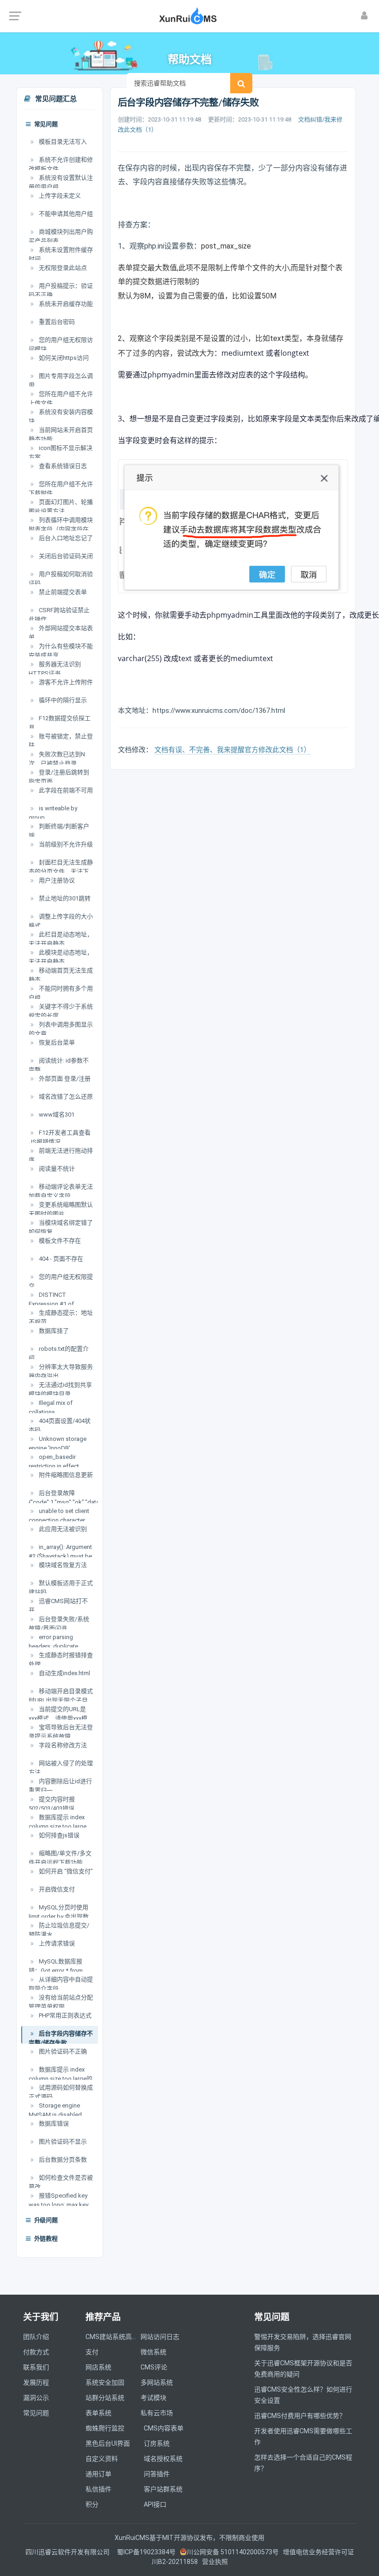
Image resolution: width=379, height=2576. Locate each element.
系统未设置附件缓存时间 (61, 254)
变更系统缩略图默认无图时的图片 (61, 1209)
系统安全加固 (105, 2382)
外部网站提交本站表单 (61, 633)
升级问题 (45, 2221)
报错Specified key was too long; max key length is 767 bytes (58, 2205)
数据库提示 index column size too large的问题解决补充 (61, 2078)
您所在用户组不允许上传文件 (61, 398)
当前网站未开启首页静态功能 (61, 434)
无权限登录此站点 (62, 268)
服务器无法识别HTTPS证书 (55, 669)
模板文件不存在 (59, 1241)
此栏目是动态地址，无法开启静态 (61, 939)
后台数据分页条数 (62, 2160)
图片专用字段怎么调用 (61, 380)
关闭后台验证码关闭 (65, 556)
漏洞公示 (36, 2398)
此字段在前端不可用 (65, 790)
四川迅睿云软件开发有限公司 (68, 2552)
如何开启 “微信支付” (65, 1871)
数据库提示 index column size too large (58, 1822)
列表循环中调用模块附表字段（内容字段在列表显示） (61, 529)
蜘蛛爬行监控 (105, 2428)
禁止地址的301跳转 (64, 898)
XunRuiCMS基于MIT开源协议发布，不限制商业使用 (189, 2538)
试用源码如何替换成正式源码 (61, 2092)
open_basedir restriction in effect (54, 1461)
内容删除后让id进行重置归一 (60, 1786)
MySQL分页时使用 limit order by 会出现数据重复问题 (59, 1916)
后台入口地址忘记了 (65, 538)
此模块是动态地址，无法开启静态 (61, 957)
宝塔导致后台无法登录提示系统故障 (61, 1732)
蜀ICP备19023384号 (146, 2552)
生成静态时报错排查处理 (61, 1660)
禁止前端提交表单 (62, 592)
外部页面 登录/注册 (64, 1078)
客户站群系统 (163, 2489)
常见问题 (45, 125)
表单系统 (98, 2413)
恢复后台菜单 (56, 1042)
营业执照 (215, 2562)
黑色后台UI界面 (108, 2443)
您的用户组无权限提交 (61, 1281)
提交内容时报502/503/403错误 (52, 1804)
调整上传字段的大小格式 (61, 921)
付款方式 (36, 2352)
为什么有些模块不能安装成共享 (61, 651)
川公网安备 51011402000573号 (233, 2552)
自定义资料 (102, 2459)
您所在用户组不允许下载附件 (61, 489)
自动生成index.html (64, 1673)
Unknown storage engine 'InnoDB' (58, 1443)
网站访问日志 (160, 2337)
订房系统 (157, 2443)
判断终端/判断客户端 (59, 831)
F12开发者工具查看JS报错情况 (60, 1137)
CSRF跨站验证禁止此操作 (59, 615)
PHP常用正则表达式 (64, 2015)
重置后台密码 (56, 322)
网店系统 (98, 2367)
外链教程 (45, 2239)
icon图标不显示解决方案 (61, 453)
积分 (92, 2504)
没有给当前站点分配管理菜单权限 (61, 2002)
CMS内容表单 (164, 2428)
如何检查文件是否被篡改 (61, 2182)
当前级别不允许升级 (65, 844)
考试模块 (153, 2398)
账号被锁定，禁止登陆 (61, 741)
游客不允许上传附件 (65, 682)
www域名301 (56, 1115)
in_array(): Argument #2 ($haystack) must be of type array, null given (60, 1556)
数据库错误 (53, 2123)
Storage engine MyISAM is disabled (55, 2110)
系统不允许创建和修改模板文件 (61, 164)
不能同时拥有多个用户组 (61, 993)
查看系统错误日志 (62, 466)
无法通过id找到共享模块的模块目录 (60, 1389)
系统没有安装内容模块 (61, 416)
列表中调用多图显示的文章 (61, 1029)
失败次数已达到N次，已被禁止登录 (57, 759)
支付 (92, 2352)
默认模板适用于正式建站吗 (61, 1588)
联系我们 (36, 2367)
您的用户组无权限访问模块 (61, 344)
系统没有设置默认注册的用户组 (61, 182)
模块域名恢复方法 (62, 1565)
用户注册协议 (56, 880)
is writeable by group (53, 813)
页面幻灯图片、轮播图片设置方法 (61, 507)
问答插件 (157, 2474)
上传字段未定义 (59, 196)
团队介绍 (36, 2337)
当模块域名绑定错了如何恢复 (61, 1227)
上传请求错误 (56, 1943)
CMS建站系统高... (111, 2337)
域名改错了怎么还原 (65, 1097)
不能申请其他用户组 (65, 214)
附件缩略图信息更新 (65, 1475)
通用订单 (98, 2474)
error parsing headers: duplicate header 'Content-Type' (58, 1646)
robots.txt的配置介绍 (59, 1353)
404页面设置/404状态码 (60, 1425)
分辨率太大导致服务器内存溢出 (61, 1371)
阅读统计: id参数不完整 (59, 1065)
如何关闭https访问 (63, 358)
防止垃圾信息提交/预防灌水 (59, 1930)
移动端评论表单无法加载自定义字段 (61, 1191)
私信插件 (98, 2489)
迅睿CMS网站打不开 (58, 1606)
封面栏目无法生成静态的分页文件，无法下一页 (61, 871)
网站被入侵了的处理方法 (61, 1768)
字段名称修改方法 (62, 1745)
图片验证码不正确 (62, 2051)
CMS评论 (154, 2367)
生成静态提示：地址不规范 (61, 1317)
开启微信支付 (56, 1889)
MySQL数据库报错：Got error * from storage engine (56, 1970)
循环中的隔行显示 (62, 700)
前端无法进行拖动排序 (61, 1155)
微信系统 (153, 2352)
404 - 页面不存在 (60, 1259)
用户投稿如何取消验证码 (61, 579)
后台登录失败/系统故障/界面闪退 (59, 1624)
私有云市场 (157, 2413)
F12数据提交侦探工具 (60, 723)
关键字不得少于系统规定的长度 (61, 1011)
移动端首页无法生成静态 (61, 975)
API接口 (155, 2504)
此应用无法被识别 (62, 1529)
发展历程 (36, 2382)
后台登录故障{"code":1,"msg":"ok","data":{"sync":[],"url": (63, 1502)
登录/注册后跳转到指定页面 (59, 777)
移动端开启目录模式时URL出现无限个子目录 (61, 1700)
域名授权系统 (163, 2459)
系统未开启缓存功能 (65, 304)
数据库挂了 (53, 1331)
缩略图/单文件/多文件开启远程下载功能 (60, 1858)
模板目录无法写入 (62, 142)
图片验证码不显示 (62, 2142)
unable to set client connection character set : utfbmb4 (59, 1520)
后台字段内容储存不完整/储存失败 (61, 2038)
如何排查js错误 (58, 1835)
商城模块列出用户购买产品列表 (61, 236)
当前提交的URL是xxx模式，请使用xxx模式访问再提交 (58, 1718)
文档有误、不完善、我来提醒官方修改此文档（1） (232, 750)
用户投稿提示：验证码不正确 (61, 290)
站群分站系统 (105, 2398)
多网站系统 (157, 2382)
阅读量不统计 (56, 1169)
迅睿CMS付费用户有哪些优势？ (300, 2416)
